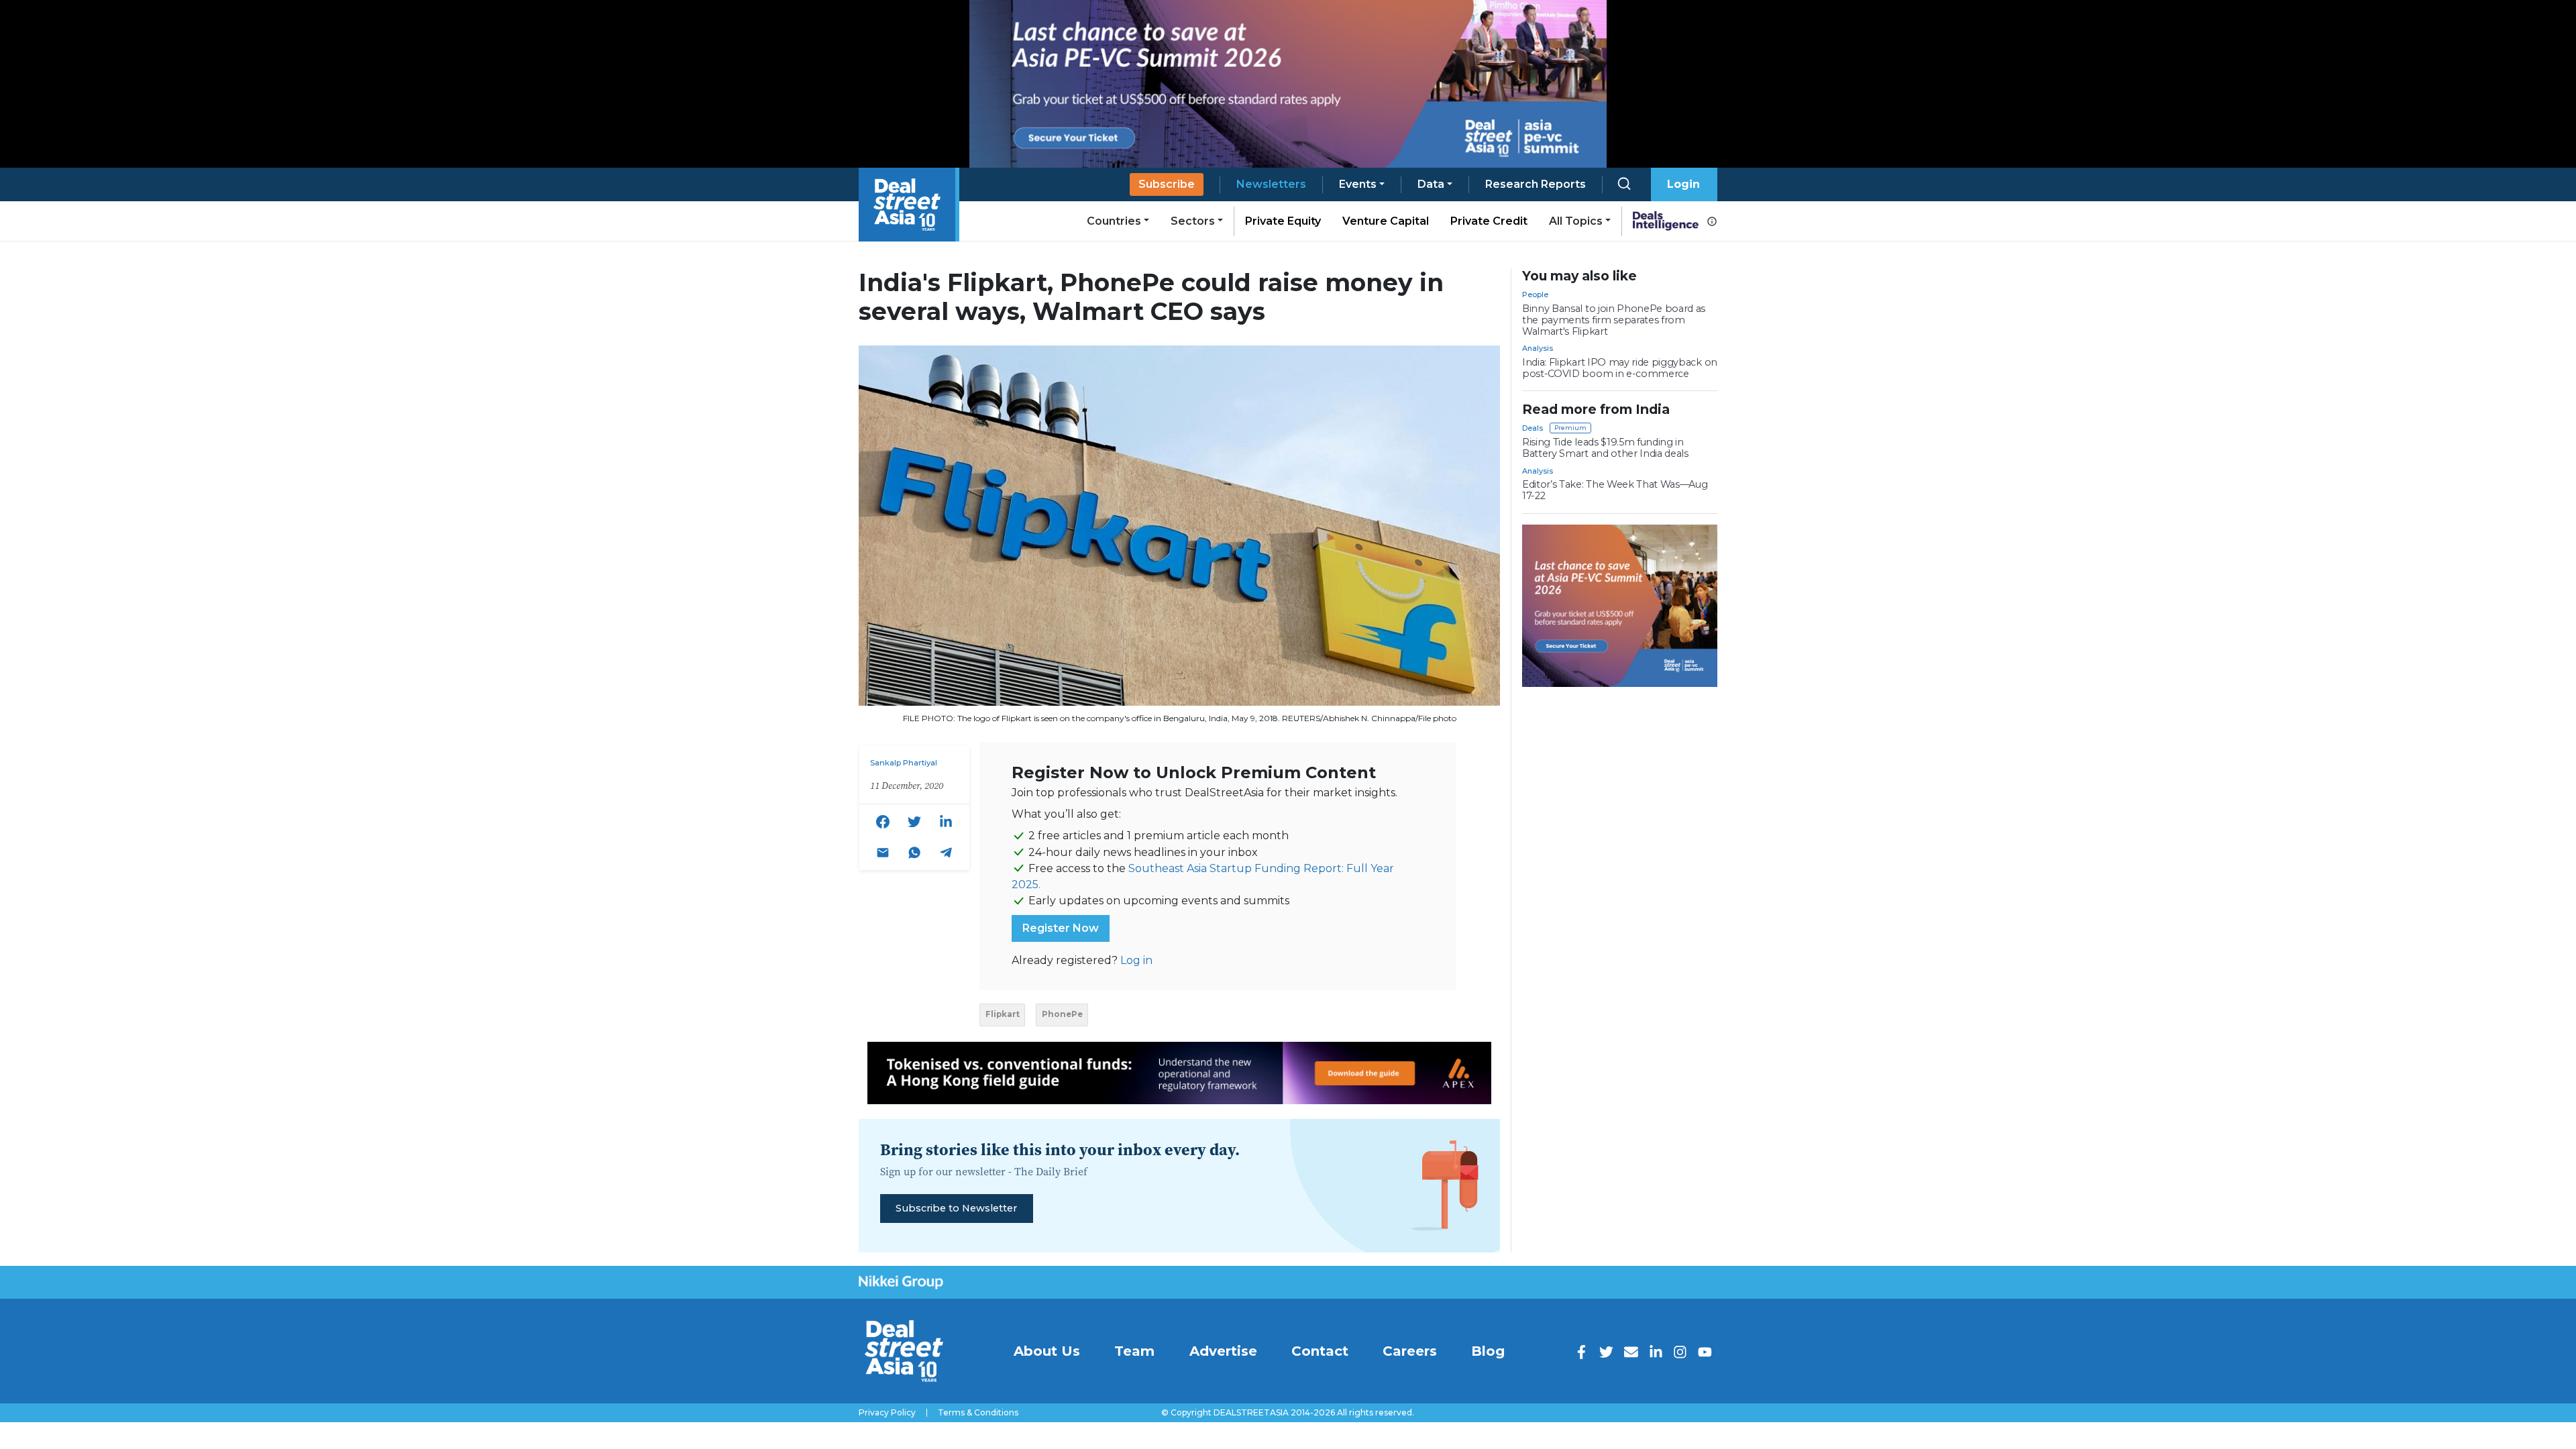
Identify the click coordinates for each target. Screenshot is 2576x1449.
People (1535, 294)
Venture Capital (1386, 221)
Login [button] (1683, 184)
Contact (1320, 1351)
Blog (1488, 1351)
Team (1134, 1351)
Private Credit (1489, 221)
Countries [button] (1114, 221)
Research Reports (1536, 184)
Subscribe (1167, 184)
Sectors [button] (1193, 221)
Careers (1410, 1351)
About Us (1047, 1351)
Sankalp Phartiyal (904, 763)
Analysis (1538, 348)
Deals (1533, 428)
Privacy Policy (887, 1413)
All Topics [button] (1576, 221)
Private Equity (1283, 221)
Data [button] (1431, 184)
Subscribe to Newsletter (956, 1208)
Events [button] (1358, 184)
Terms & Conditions (978, 1413)
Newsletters (1271, 184)
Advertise (1223, 1351)
